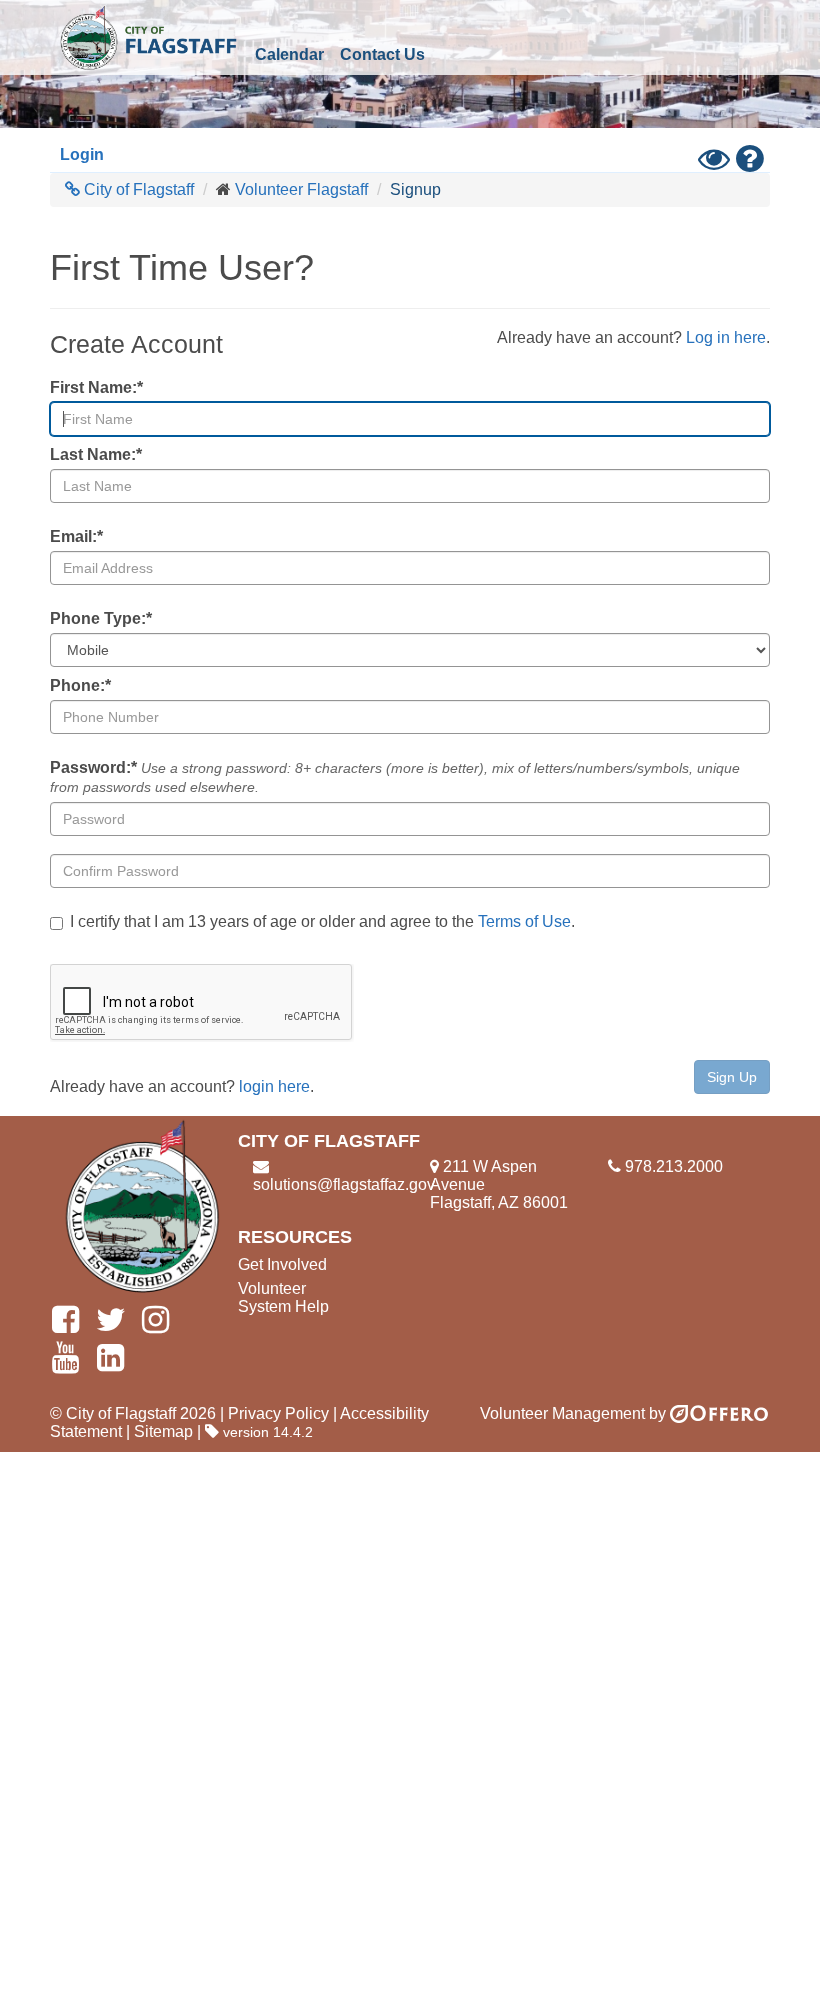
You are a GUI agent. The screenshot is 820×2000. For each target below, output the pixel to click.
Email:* (76, 536)
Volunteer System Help (283, 1297)
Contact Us (382, 54)
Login (82, 154)
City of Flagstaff (148, 37)
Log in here (726, 337)
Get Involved (282, 1264)
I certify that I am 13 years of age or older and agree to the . (322, 921)
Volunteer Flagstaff (301, 189)
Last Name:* (96, 454)
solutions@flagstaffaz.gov (344, 1184)
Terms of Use (524, 921)
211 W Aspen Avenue (483, 1175)
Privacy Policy (278, 1413)
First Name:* (96, 387)
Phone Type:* (101, 618)
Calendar (289, 54)
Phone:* (80, 685)
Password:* (395, 777)
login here (274, 1086)
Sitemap (163, 1431)
